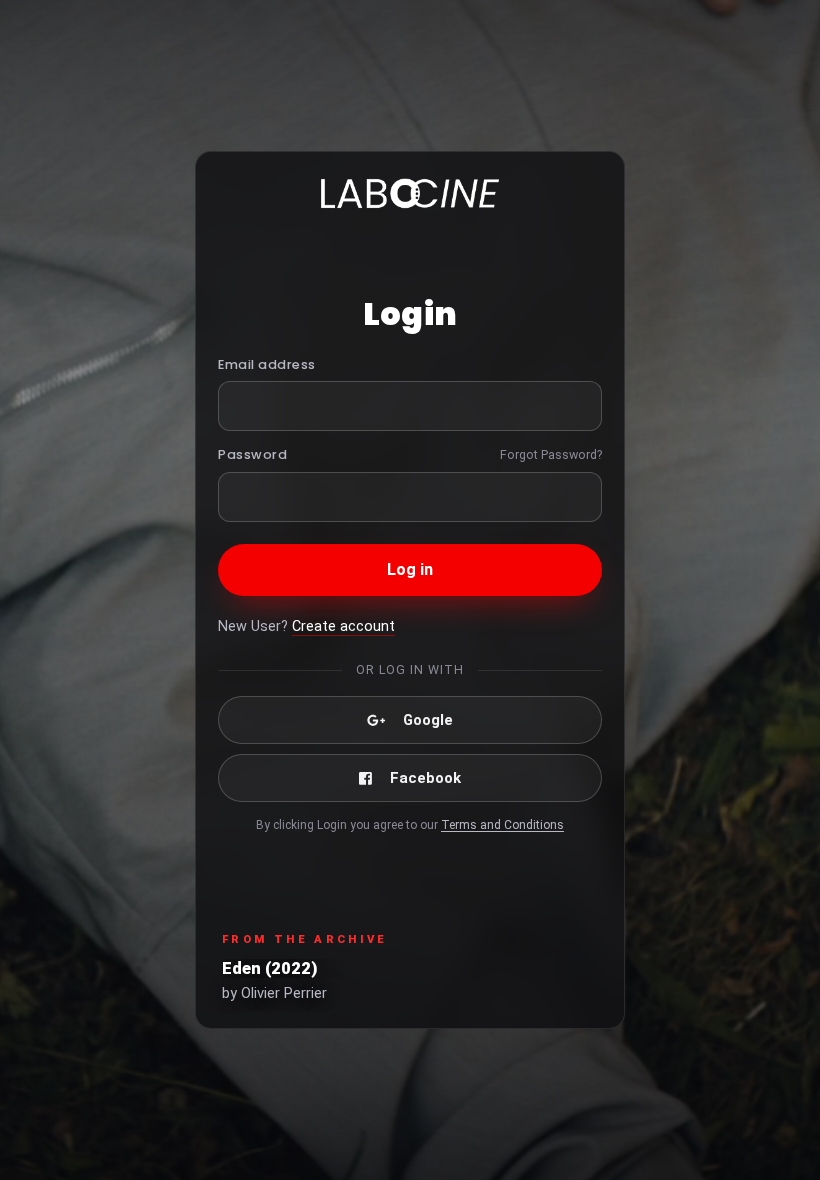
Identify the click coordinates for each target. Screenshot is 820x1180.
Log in (410, 569)
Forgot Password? (551, 454)
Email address (267, 364)
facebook (425, 778)
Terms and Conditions (502, 825)
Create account (343, 626)
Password (252, 454)
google (428, 720)
